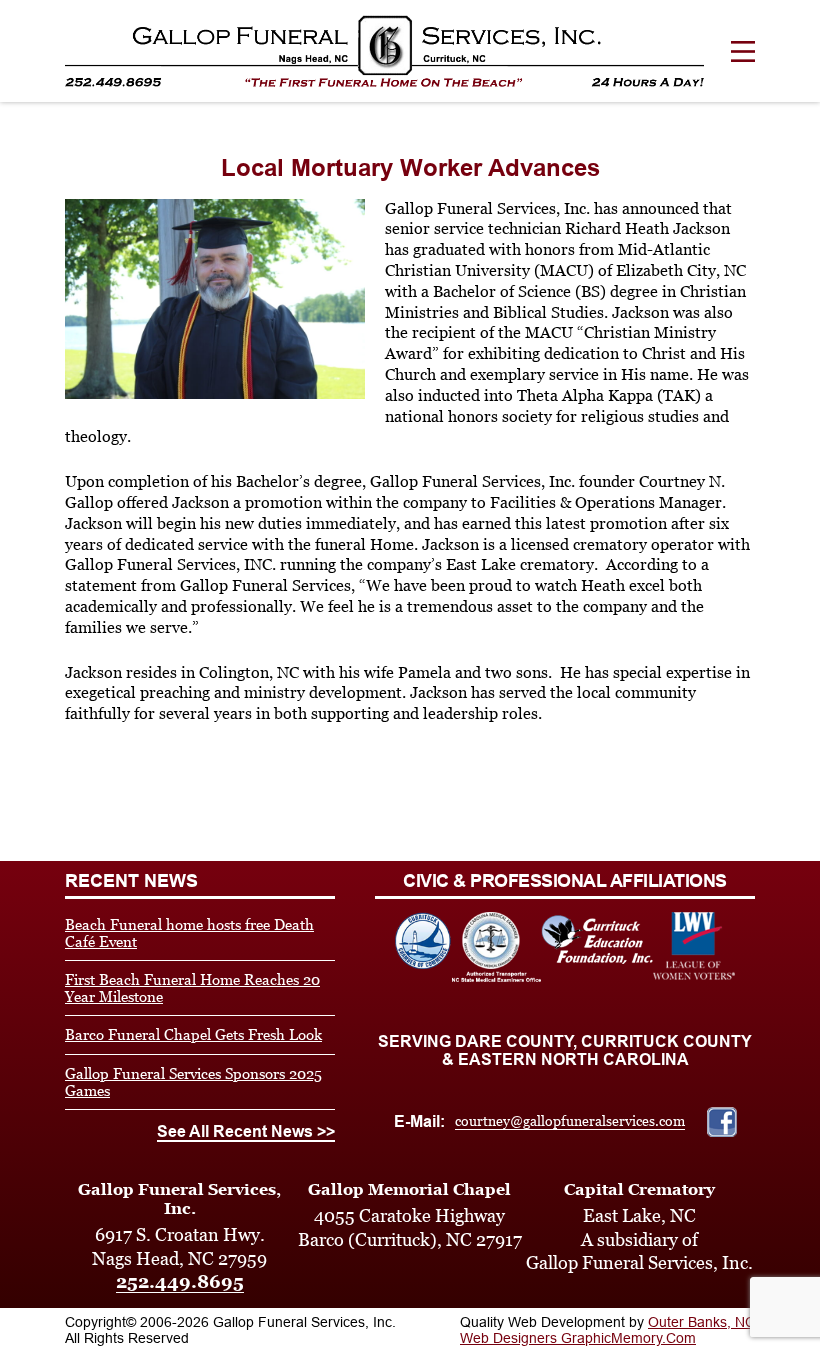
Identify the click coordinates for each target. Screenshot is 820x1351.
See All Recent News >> (246, 1131)
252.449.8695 (180, 1281)
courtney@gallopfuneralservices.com (570, 1121)
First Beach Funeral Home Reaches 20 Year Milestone (192, 988)
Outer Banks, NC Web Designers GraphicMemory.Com (607, 1330)
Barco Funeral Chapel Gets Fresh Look (193, 1034)
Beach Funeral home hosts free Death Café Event (189, 933)
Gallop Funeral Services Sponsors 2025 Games (193, 1082)
